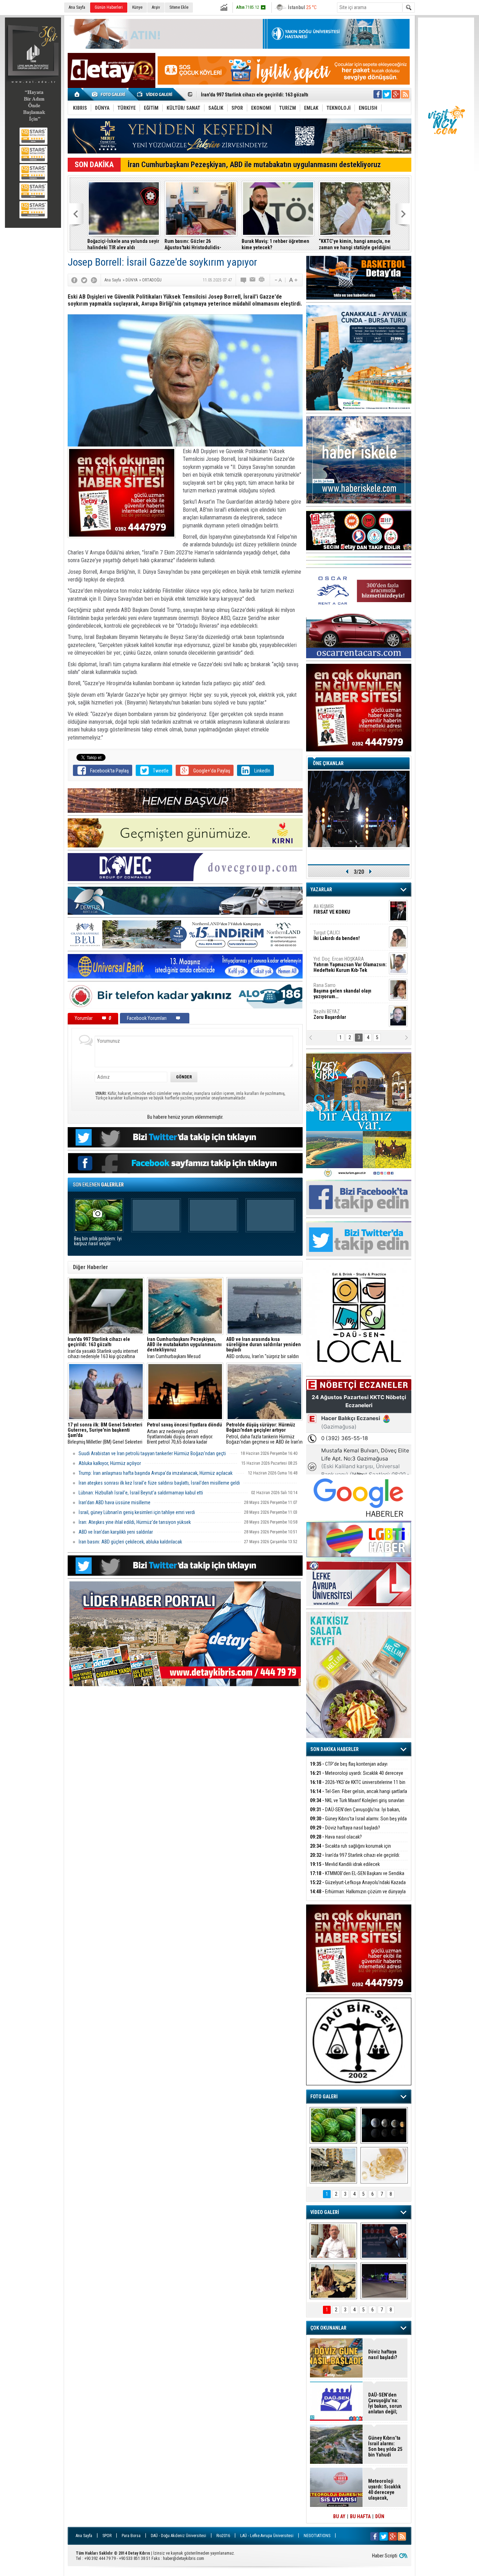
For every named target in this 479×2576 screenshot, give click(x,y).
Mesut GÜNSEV (341, 962)
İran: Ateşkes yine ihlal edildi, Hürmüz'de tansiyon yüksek (135, 1522)
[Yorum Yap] (244, 280)
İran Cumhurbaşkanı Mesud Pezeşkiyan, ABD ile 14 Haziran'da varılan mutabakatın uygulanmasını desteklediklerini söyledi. (184, 1348)
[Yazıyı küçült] (278, 280)
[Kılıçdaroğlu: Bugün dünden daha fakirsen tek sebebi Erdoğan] (333, 2241)
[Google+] (94, 280)
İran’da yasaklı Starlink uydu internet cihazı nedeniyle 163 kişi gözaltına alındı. (103, 1348)
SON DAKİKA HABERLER (335, 1749)
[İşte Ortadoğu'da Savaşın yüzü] (333, 2165)
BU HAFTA (360, 2516)
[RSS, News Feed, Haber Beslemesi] (405, 94)
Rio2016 (223, 2536)
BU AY (339, 2516)
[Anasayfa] (77, 94)
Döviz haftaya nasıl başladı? (345, 1828)
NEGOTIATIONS (317, 2536)
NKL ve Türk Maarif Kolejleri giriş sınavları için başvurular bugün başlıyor (357, 1804)
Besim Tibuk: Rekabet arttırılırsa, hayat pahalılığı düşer (276, 244)
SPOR (107, 2536)
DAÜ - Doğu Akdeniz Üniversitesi (178, 2536)
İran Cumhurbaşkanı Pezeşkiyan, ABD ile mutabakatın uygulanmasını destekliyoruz (254, 165)
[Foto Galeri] (110, 94)
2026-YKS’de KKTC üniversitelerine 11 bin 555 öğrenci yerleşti (358, 1786)
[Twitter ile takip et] (387, 94)
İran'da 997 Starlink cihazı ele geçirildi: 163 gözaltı (355, 1859)
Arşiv (156, 7)
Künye (137, 7)
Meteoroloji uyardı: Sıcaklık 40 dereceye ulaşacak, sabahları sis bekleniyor (357, 1777)
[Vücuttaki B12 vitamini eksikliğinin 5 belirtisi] (384, 2165)
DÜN (380, 2516)
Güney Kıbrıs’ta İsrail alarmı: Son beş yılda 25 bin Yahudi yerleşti (358, 1823)
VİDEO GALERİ (325, 2212)
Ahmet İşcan (346, 912)
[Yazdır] (262, 280)
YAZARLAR (321, 890)
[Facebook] (74, 280)
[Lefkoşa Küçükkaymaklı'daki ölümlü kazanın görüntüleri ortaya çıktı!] (384, 2281)
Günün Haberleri (109, 7)
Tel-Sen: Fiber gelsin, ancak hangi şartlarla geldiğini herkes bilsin (359, 1795)
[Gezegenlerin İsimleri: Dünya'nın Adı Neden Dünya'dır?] (384, 2125)
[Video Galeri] (155, 94)
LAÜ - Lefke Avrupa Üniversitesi (267, 2536)
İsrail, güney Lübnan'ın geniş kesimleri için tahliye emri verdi (137, 1512)
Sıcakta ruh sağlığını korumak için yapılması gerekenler (350, 1850)
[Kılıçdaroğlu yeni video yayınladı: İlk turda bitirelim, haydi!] (384, 2241)
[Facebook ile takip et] (378, 94)
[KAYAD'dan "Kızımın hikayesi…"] (333, 2281)
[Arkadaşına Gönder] (253, 280)
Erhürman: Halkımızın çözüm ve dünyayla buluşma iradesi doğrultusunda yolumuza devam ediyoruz (199, 244)
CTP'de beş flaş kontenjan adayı (349, 1764)
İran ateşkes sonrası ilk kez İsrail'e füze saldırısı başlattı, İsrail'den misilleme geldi (159, 1483)
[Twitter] (84, 280)
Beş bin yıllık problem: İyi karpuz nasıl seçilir (98, 1241)
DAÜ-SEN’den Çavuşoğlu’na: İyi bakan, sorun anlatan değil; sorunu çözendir (355, 1814)
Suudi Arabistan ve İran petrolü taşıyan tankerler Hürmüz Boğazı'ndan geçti (152, 1453)
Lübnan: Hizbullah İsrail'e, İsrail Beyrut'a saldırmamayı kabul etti (141, 1493)
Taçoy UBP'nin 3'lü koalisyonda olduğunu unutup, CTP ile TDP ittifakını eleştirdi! (352, 244)
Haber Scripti (385, 2556)
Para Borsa (131, 2536)
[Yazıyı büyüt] (293, 280)
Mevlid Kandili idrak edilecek (345, 1864)
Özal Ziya (350, 938)
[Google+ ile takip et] (396, 94)
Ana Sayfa (77, 7)
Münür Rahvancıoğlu (345, 988)
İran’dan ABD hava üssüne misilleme (114, 1502)
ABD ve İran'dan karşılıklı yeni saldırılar (116, 1532)
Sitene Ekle (179, 7)
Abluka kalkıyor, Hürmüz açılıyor (110, 1463)
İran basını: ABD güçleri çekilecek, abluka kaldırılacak (130, 1542)
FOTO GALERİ (324, 2097)
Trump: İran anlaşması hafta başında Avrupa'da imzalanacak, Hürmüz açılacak (156, 1473)
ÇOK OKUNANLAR (328, 2328)
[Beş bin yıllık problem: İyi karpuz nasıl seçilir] (333, 2125)
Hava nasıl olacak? (336, 1837)
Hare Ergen (329, 1014)
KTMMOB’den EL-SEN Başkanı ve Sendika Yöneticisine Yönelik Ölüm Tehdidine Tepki (122, 244)
